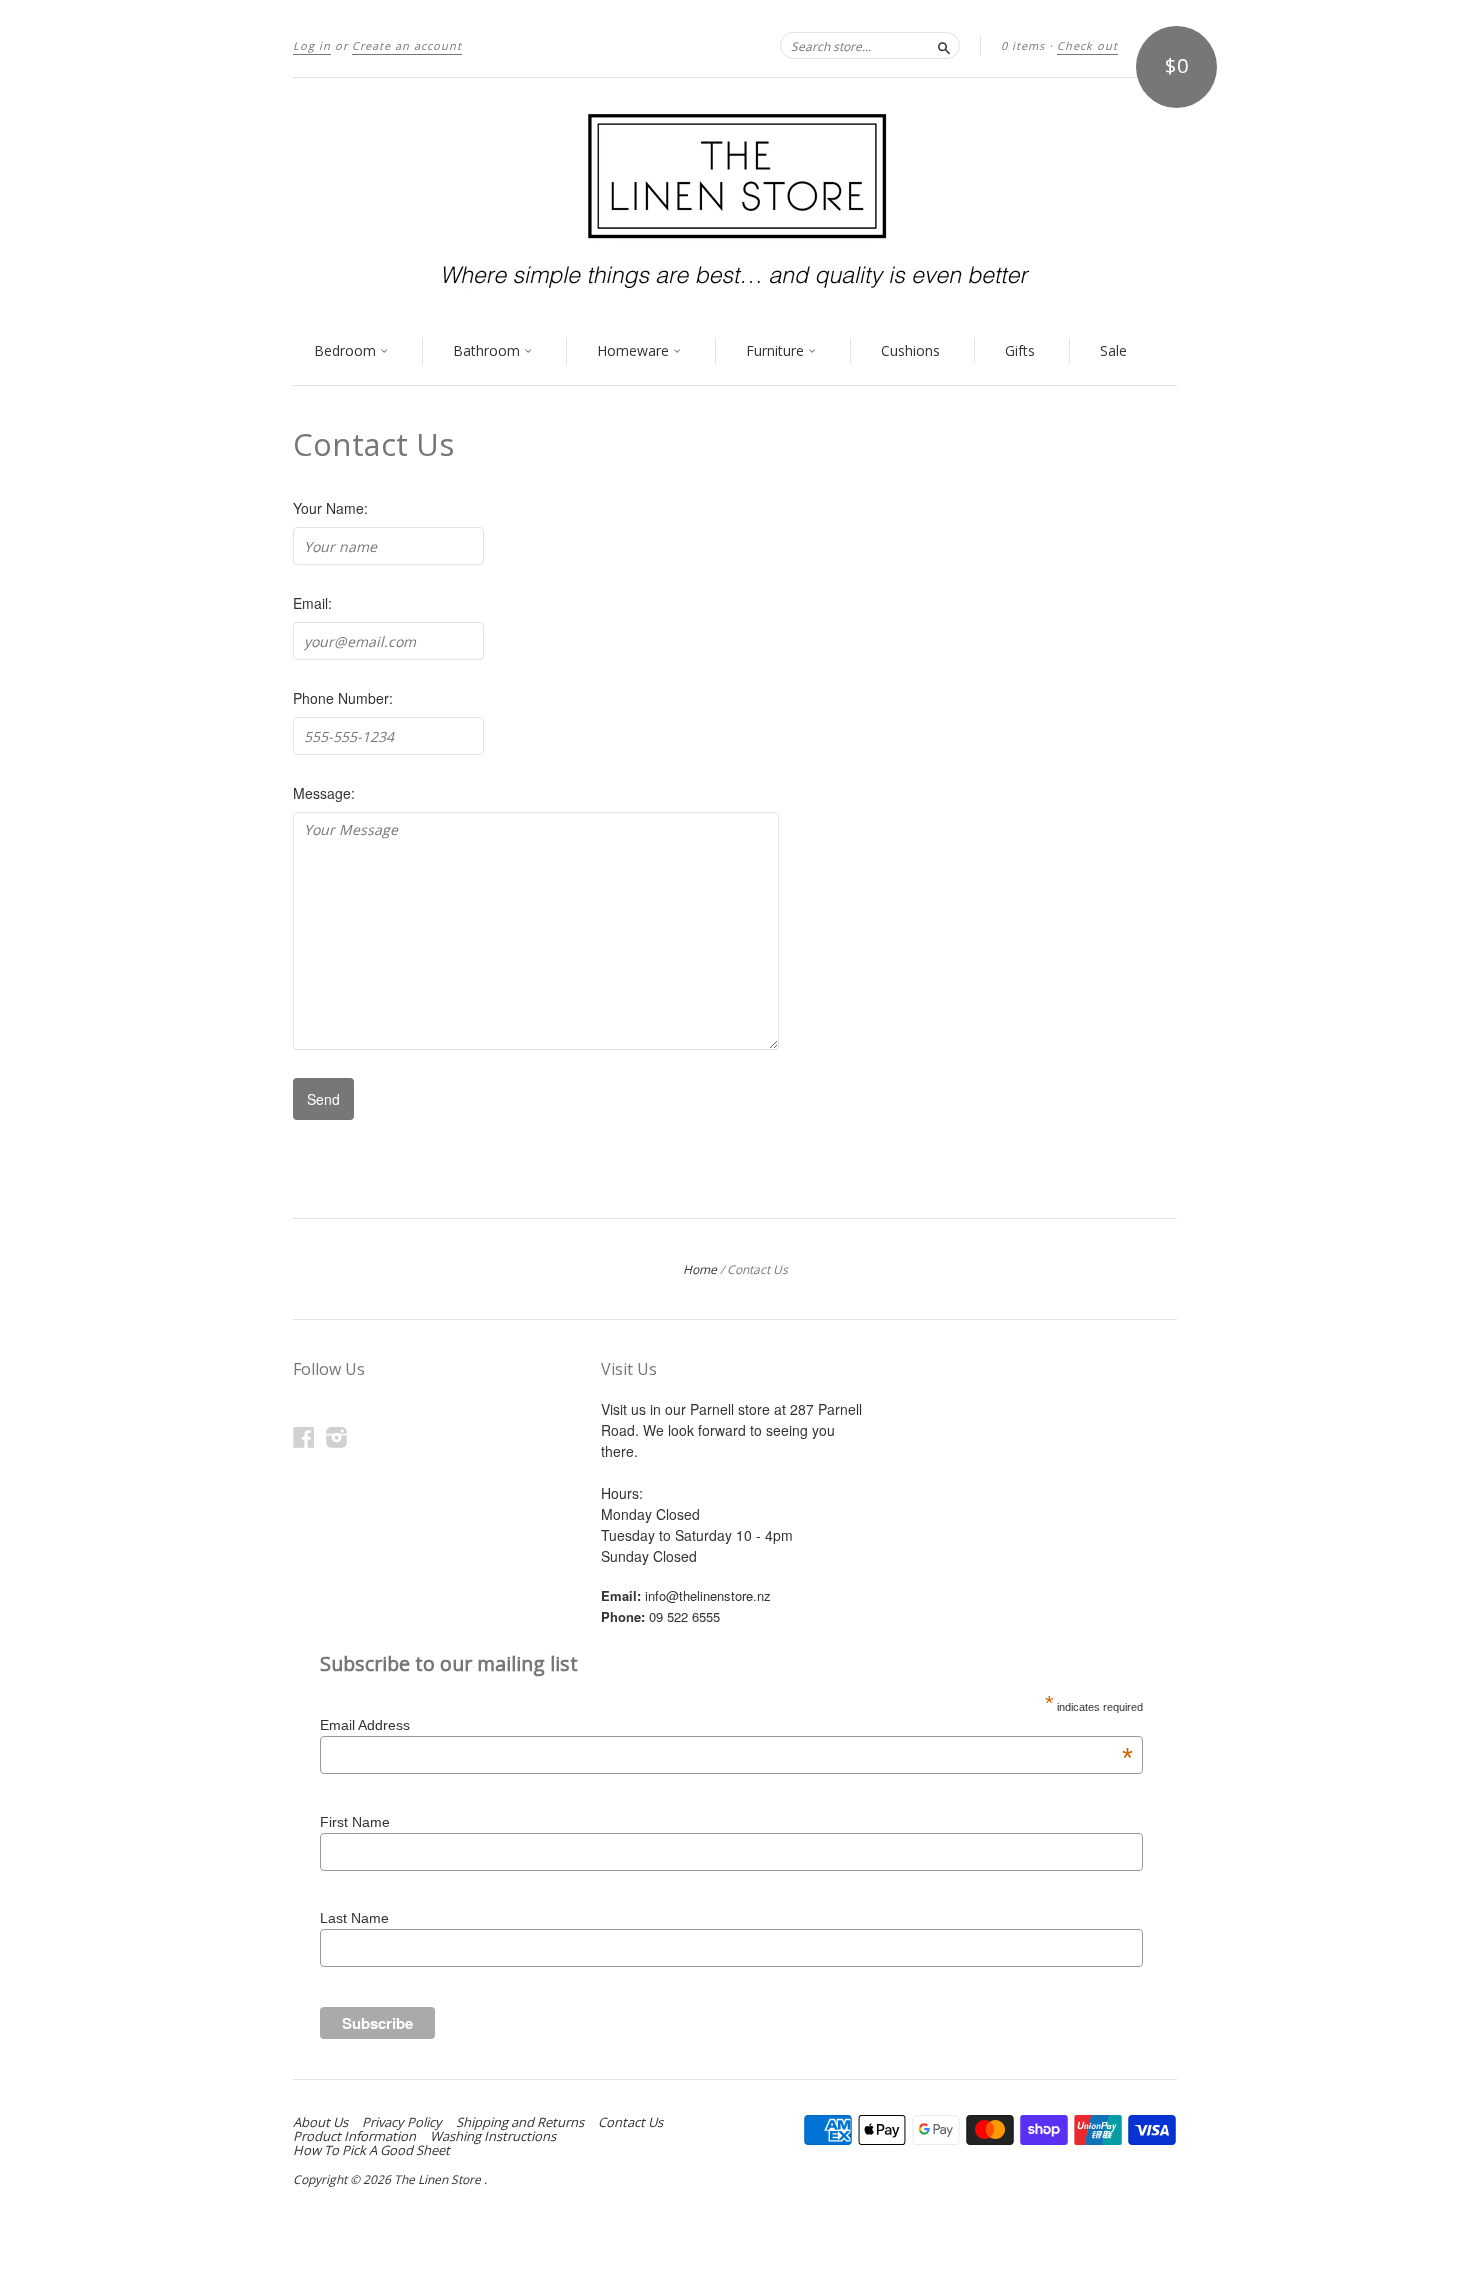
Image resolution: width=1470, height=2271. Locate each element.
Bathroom (488, 350)
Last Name (354, 1918)
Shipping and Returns (520, 2122)
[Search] (944, 45)
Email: (312, 603)
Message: (324, 793)
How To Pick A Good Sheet (371, 2150)
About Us (320, 2122)
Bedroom (347, 350)
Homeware (635, 350)
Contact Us (630, 2122)
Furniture (777, 350)
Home (700, 1269)
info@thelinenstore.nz (708, 1595)
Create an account (407, 45)
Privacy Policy (402, 2122)
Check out (1087, 45)
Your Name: (330, 508)
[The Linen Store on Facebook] (304, 1436)
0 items (1023, 45)
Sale (1113, 350)
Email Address (726, 1725)
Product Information (354, 2136)
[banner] (735, 198)
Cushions (910, 350)
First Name (355, 1822)
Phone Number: (343, 698)
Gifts (1020, 350)
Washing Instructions (493, 2136)
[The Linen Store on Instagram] (337, 1436)
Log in (312, 45)
